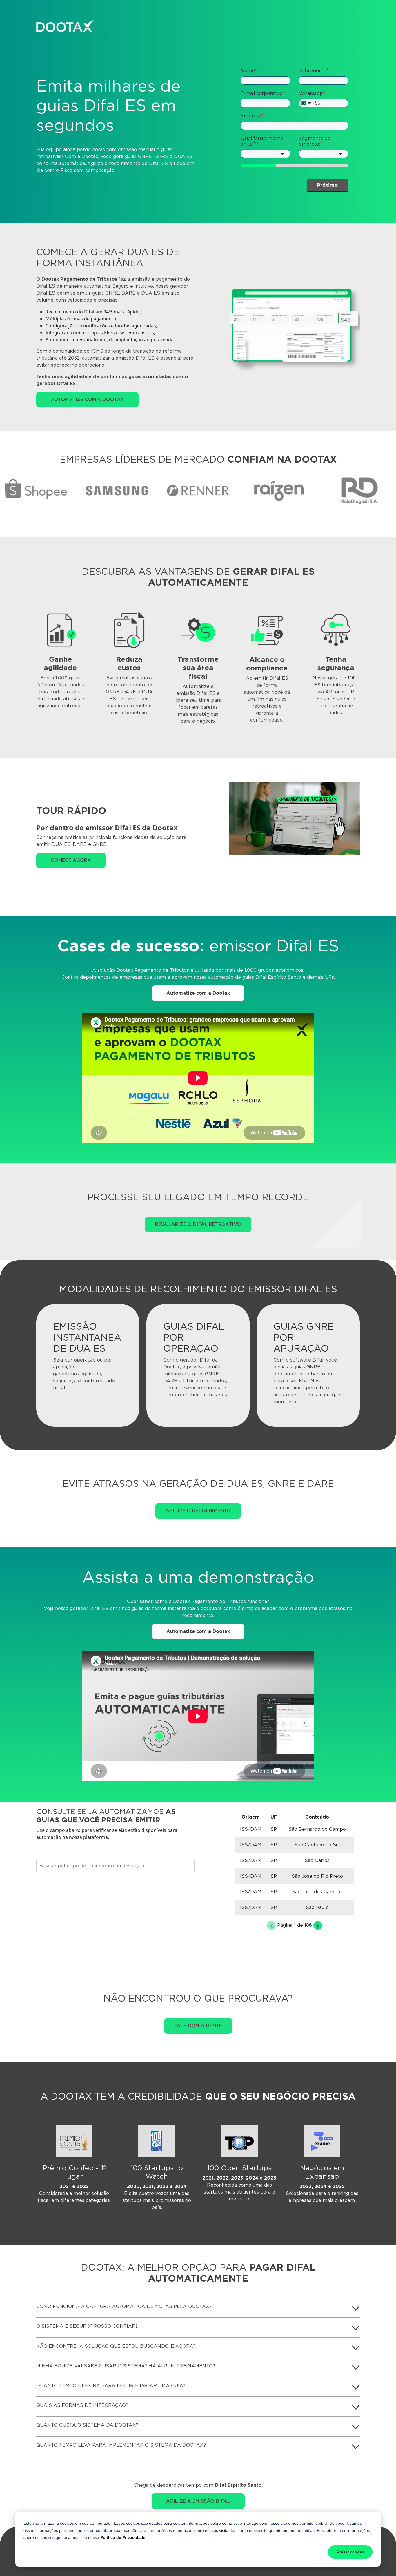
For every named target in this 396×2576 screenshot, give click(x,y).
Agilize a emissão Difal (198, 2501)
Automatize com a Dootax (198, 993)
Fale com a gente (198, 2026)
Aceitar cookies (350, 2552)
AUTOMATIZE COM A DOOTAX (87, 399)
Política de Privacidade (123, 2537)
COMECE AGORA (71, 860)
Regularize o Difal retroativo (198, 1224)
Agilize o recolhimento (198, 1511)
